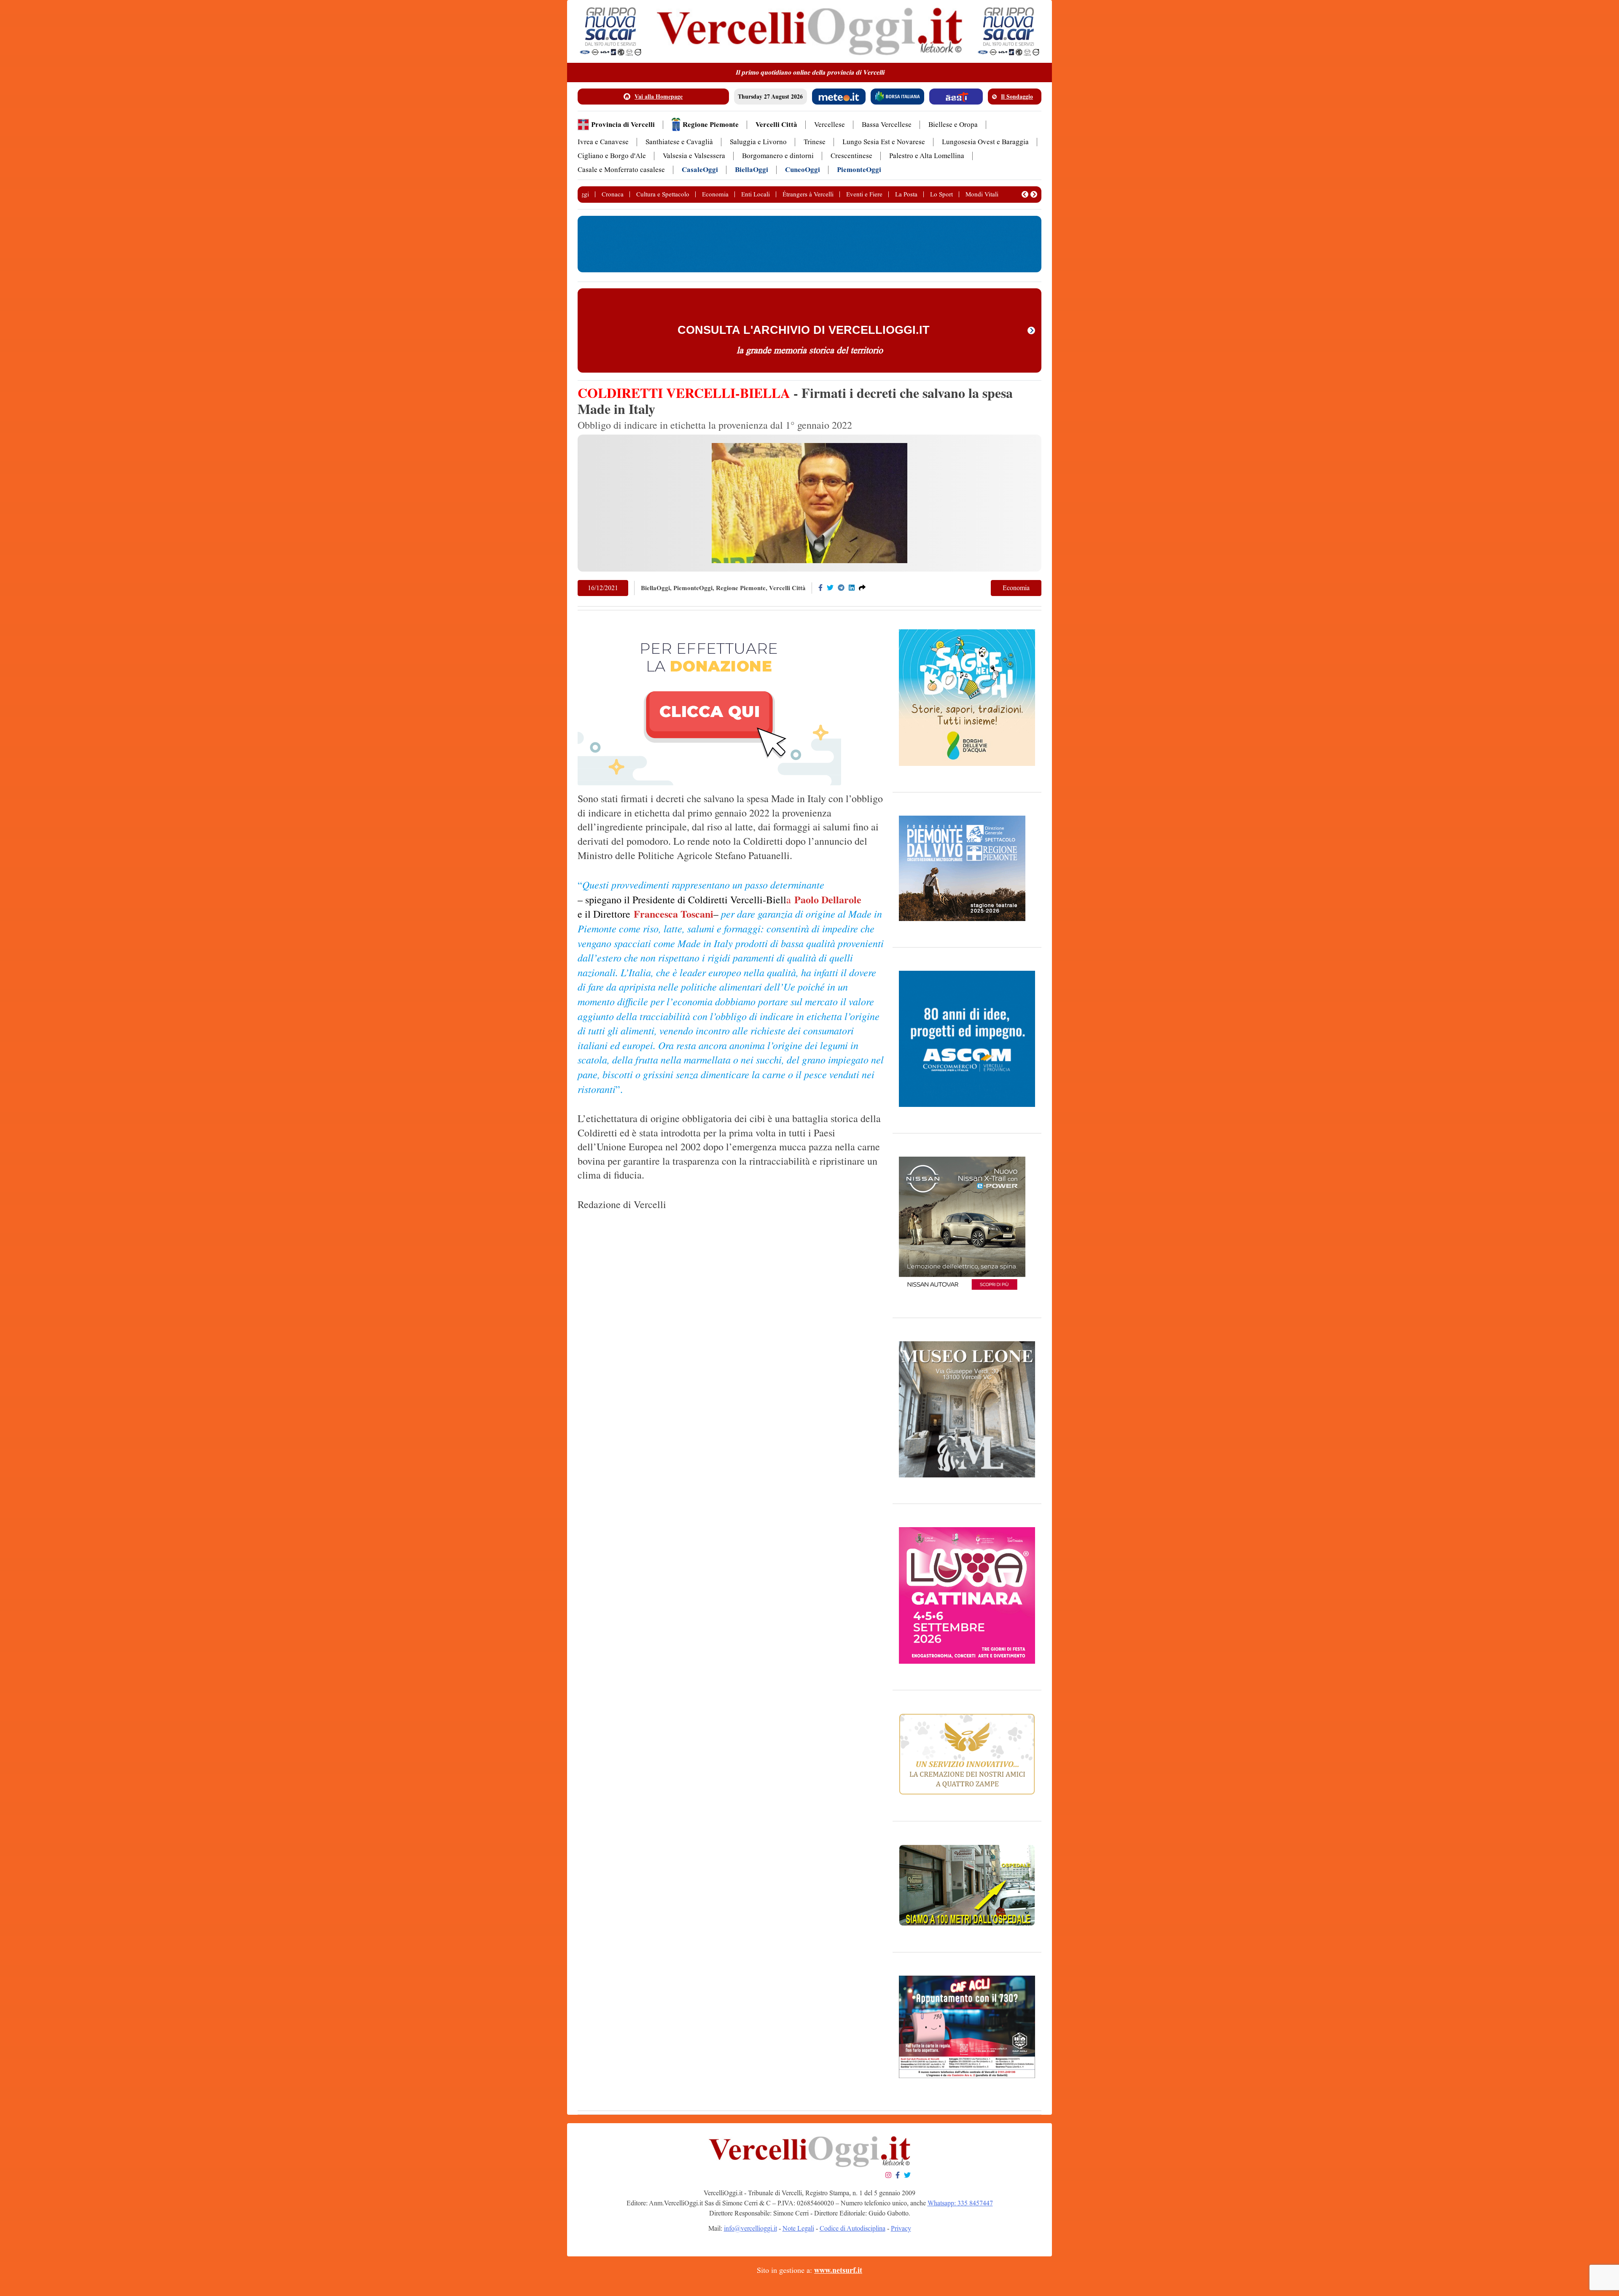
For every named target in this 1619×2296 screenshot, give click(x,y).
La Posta (906, 194)
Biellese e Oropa (953, 125)
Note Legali (798, 2228)
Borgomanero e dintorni (778, 156)
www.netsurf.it (838, 2270)
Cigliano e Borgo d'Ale (612, 156)
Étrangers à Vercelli (808, 194)
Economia (715, 194)
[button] (1025, 194)
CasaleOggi (700, 170)
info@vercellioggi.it (750, 2228)
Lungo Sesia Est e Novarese (884, 142)
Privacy (901, 2228)
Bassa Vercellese (887, 125)
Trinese (815, 142)
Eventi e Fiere (864, 194)
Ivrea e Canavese (603, 142)
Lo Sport (941, 194)
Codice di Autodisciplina (853, 2228)
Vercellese (830, 125)
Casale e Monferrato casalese (621, 170)
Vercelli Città (776, 125)
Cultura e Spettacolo (663, 194)
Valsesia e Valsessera (694, 156)
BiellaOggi (752, 170)
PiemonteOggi (859, 170)
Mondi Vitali (982, 194)
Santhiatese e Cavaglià (679, 142)
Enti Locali (756, 194)
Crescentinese (851, 156)
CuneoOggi (803, 170)
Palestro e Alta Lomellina (927, 156)
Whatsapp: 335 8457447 (960, 2203)
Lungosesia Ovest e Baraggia (985, 142)
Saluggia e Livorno (758, 142)
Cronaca (613, 194)
